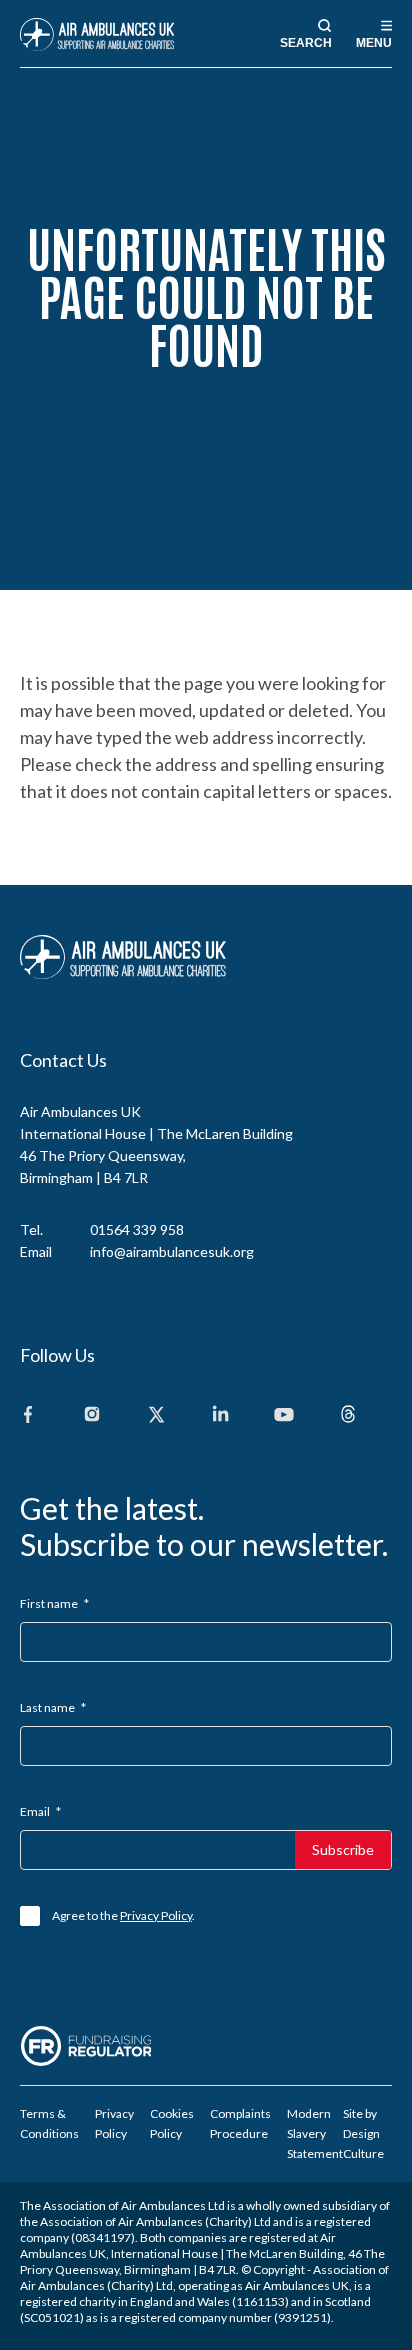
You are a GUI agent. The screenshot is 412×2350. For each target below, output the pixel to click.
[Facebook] (28, 1415)
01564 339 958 (137, 1229)
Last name (53, 1707)
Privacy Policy (156, 1915)
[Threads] (348, 1415)
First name (54, 1603)
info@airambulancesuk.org (172, 1251)
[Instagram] (92, 1415)
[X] (156, 1415)
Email (40, 1811)
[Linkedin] (220, 1415)
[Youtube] (284, 1415)
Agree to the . (123, 1915)
